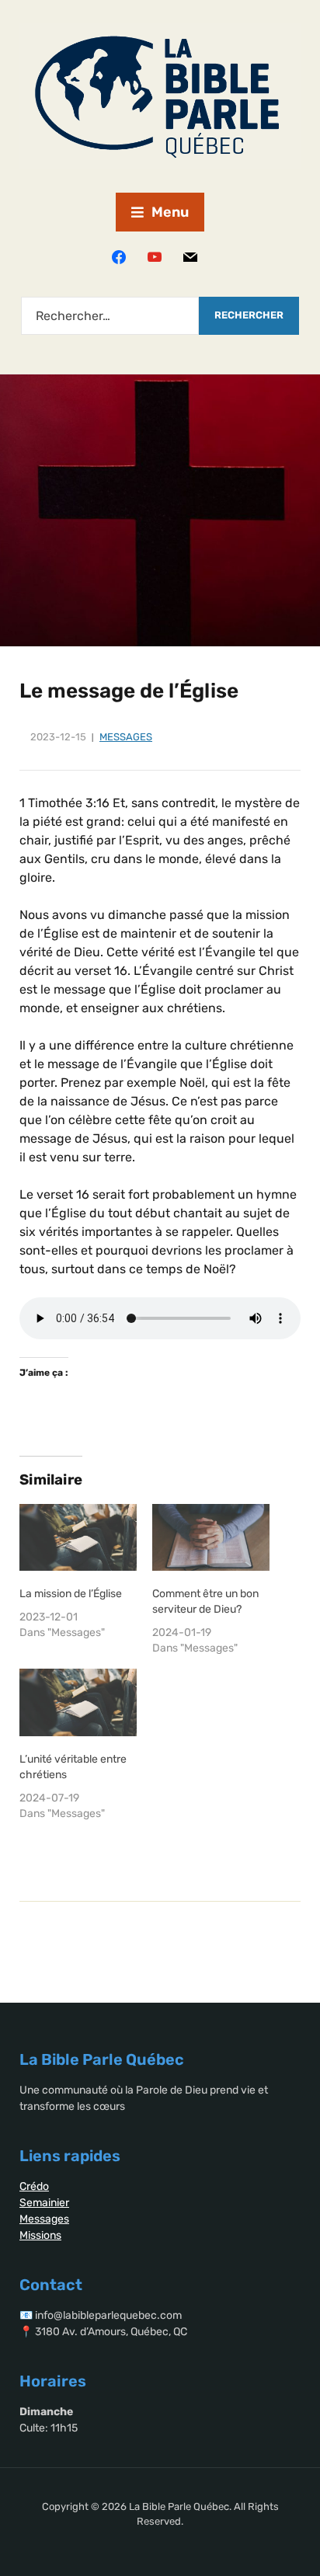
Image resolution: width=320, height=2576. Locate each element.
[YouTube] (155, 256)
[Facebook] (119, 256)
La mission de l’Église (71, 1594)
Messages (126, 737)
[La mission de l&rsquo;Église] (78, 1537)
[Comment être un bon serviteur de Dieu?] (211, 1537)
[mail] (190, 256)
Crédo (34, 2186)
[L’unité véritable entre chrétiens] (78, 1702)
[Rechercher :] (110, 316)
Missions (40, 2235)
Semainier (44, 2203)
